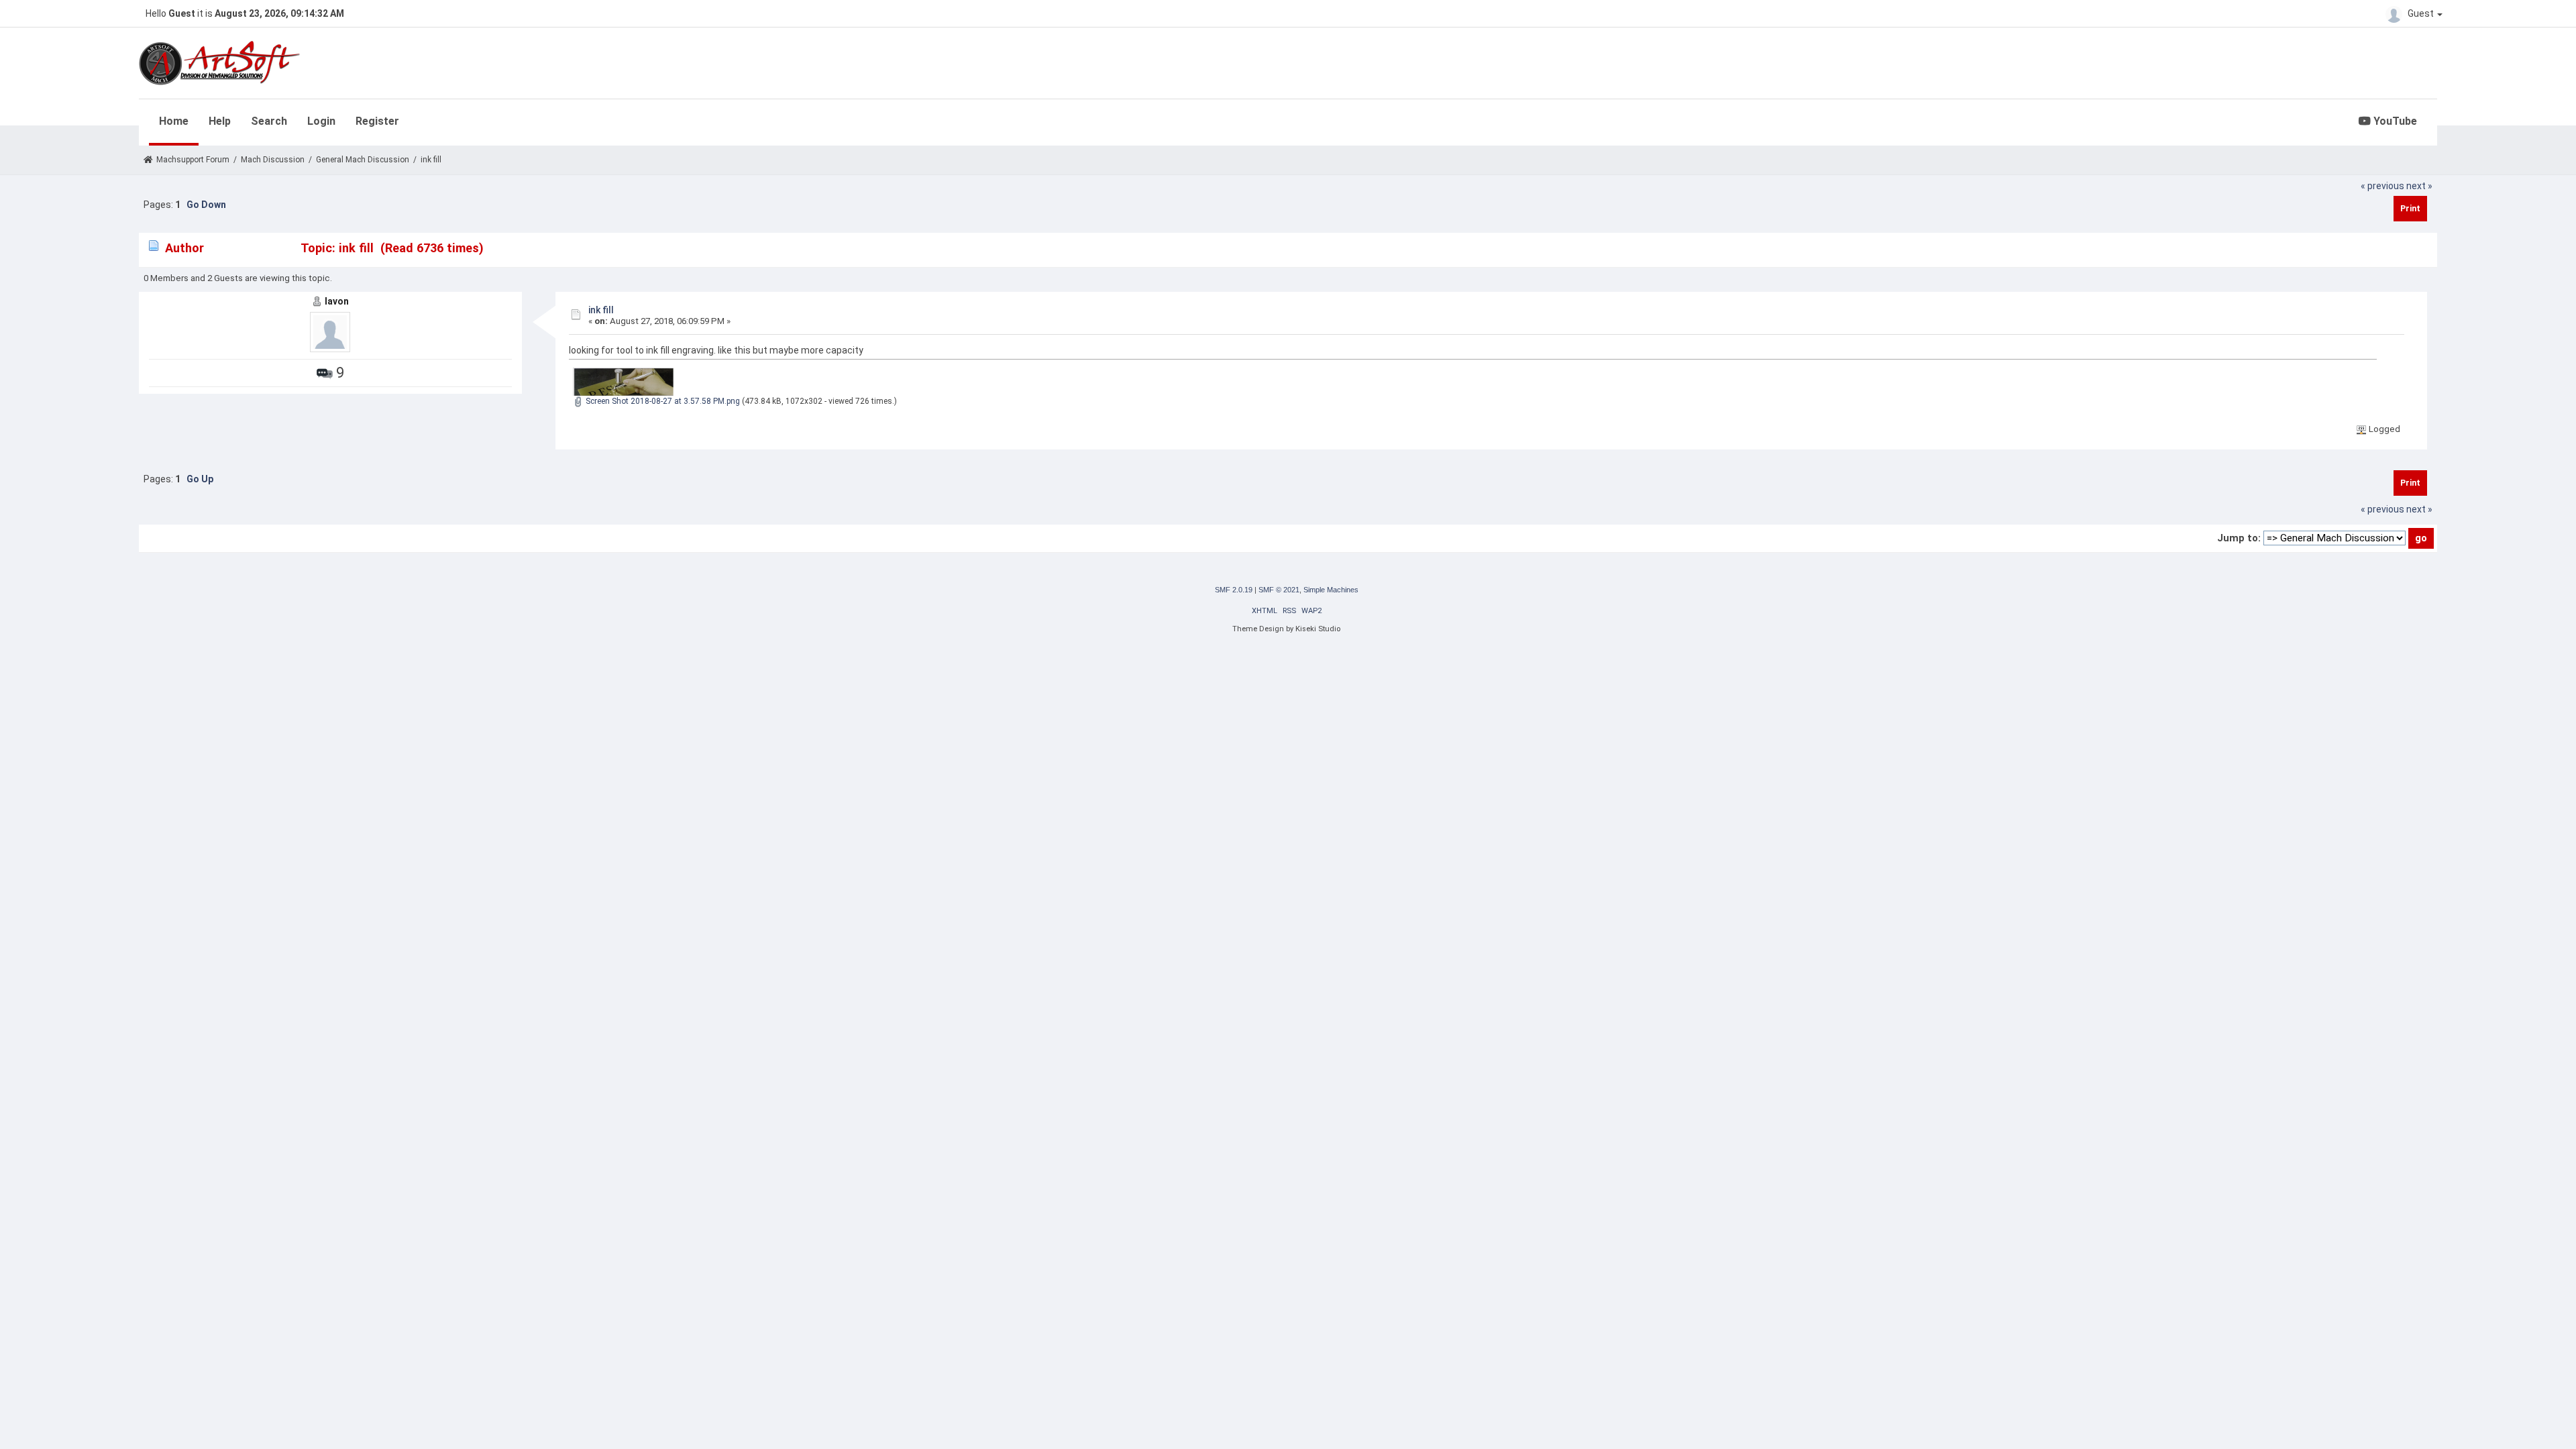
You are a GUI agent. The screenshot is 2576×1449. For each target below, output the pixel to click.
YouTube (2394, 121)
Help (220, 121)
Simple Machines (1331, 590)
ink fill (601, 310)
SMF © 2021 (1279, 590)
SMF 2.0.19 (1234, 590)
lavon (337, 301)
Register (377, 121)
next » (2419, 186)
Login (321, 121)
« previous (2382, 186)
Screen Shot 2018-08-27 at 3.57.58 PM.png (662, 401)
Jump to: (2239, 538)
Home (174, 121)
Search (269, 121)
